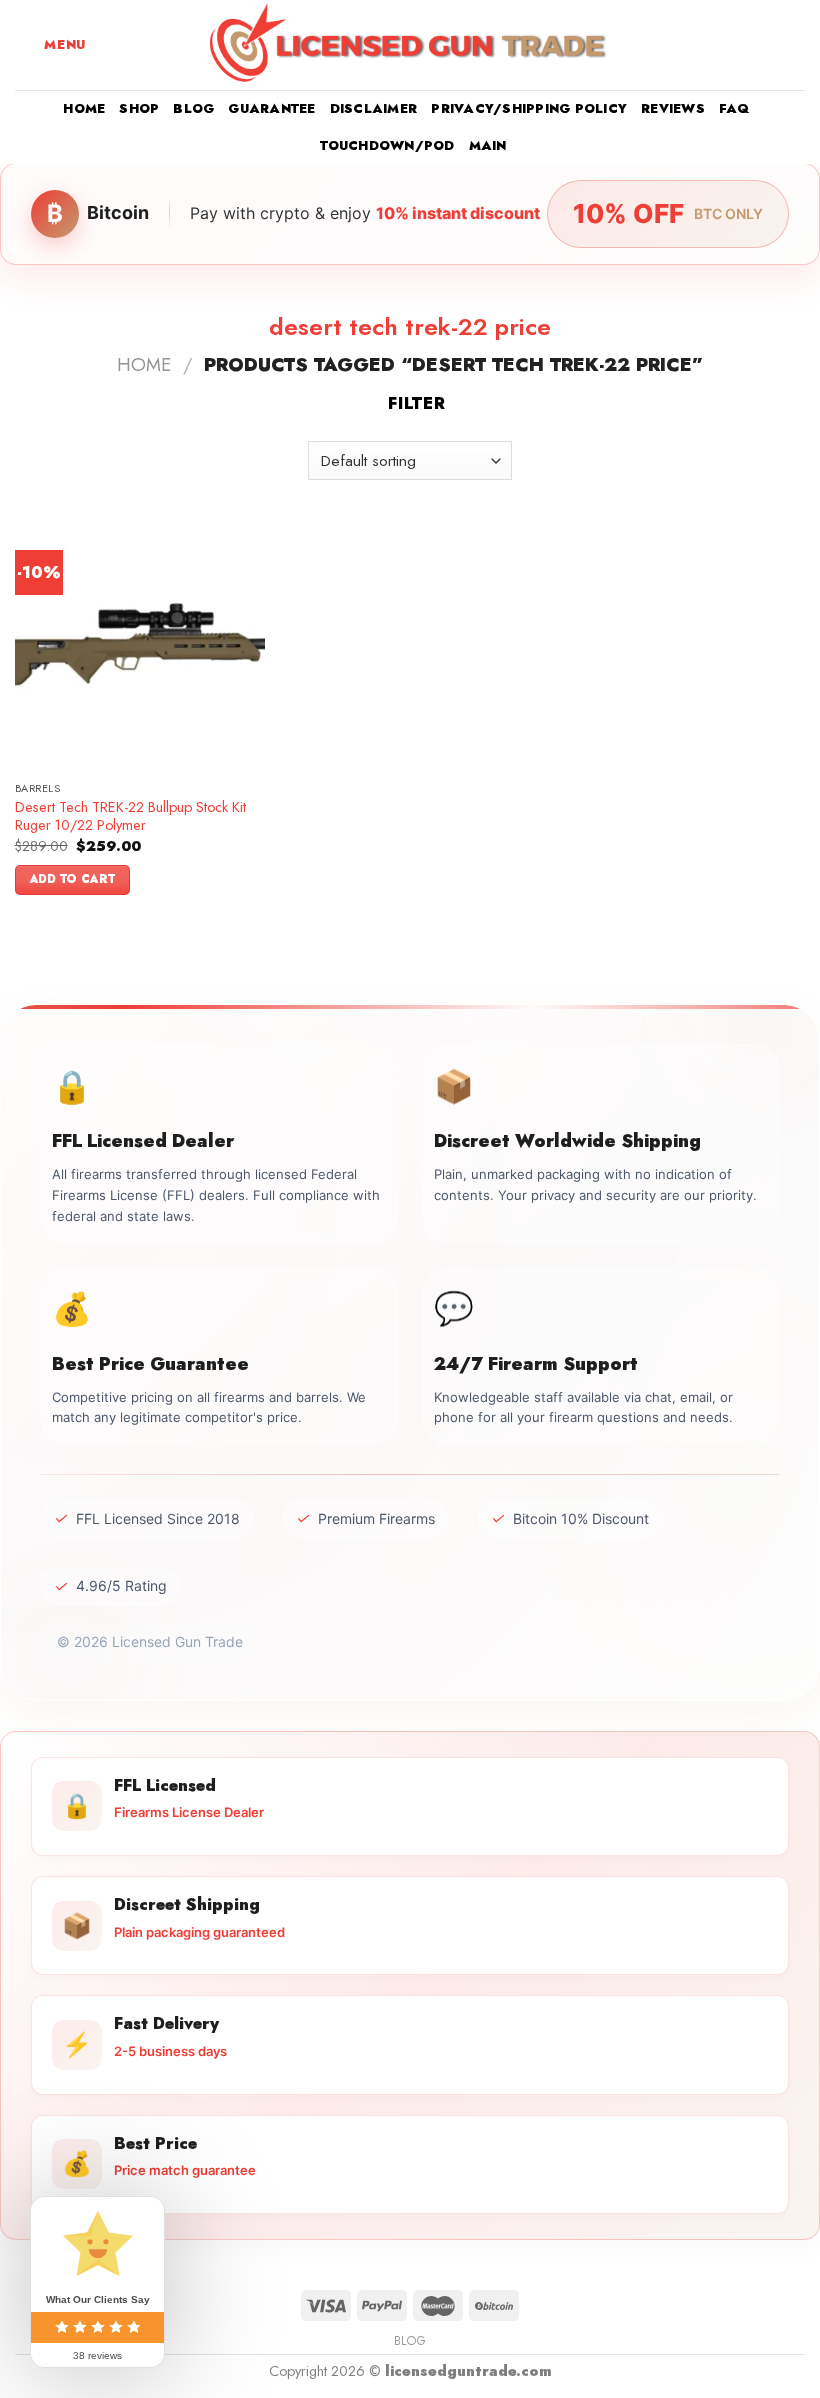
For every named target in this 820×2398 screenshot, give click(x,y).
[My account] (761, 45)
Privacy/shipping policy (529, 108)
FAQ (734, 108)
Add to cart (73, 879)
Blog (193, 108)
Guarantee (271, 108)
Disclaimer (374, 108)
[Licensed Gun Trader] (410, 45)
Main (488, 145)
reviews (673, 108)
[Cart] (795, 45)
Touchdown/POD (387, 145)
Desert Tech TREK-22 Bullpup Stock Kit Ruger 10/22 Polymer (130, 816)
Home (84, 108)
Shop (139, 108)
